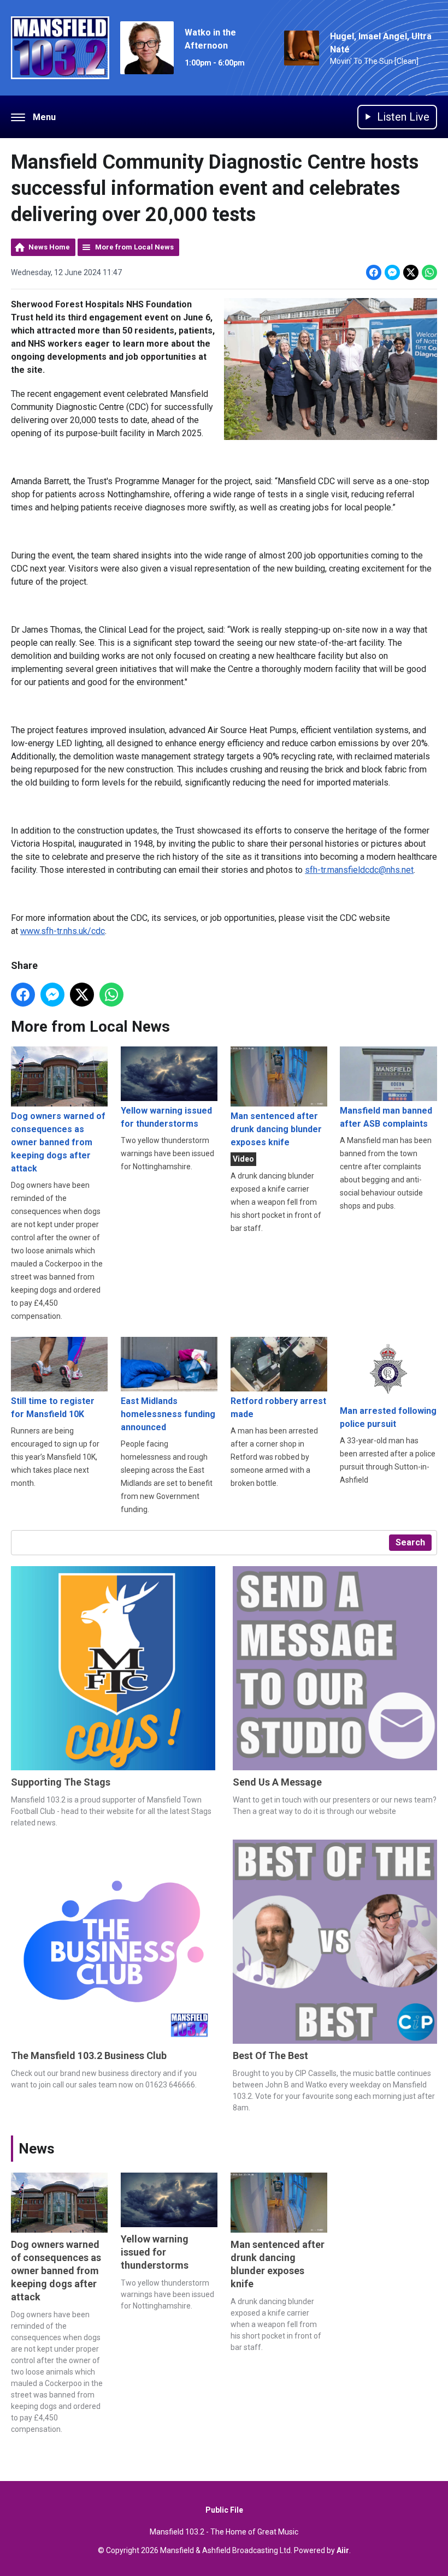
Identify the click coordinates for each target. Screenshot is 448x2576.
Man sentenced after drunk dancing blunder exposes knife (276, 1129)
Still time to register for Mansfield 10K (53, 1408)
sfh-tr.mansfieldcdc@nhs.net (359, 870)
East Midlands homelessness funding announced (168, 1414)
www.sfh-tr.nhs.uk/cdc (63, 931)
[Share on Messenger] (392, 272)
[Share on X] (411, 272)
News (37, 2149)
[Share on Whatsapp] (429, 272)
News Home (49, 247)
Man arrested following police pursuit (388, 1417)
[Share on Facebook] (374, 272)
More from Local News (134, 247)
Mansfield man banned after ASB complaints (386, 1117)
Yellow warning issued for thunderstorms (166, 1117)
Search (410, 1542)
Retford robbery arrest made (278, 1408)
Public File (224, 2510)
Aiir (343, 2550)
